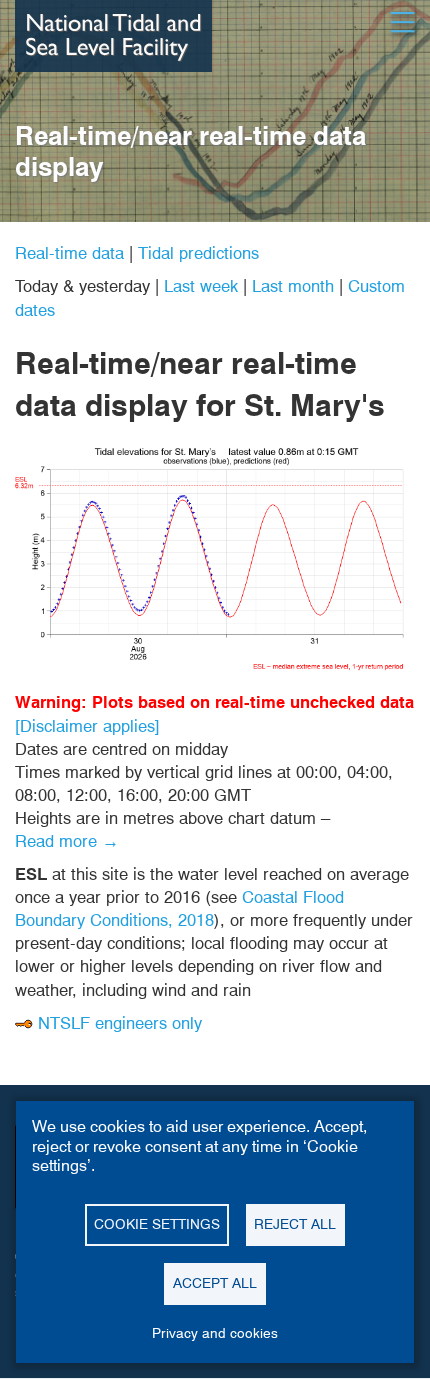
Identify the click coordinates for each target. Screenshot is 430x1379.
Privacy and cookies (215, 1333)
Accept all (215, 1283)
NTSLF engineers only (120, 1023)
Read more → (67, 841)
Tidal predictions (198, 253)
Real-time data (69, 253)
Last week (201, 286)
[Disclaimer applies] (87, 726)
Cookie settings (157, 1224)
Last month (293, 286)
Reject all (295, 1224)
